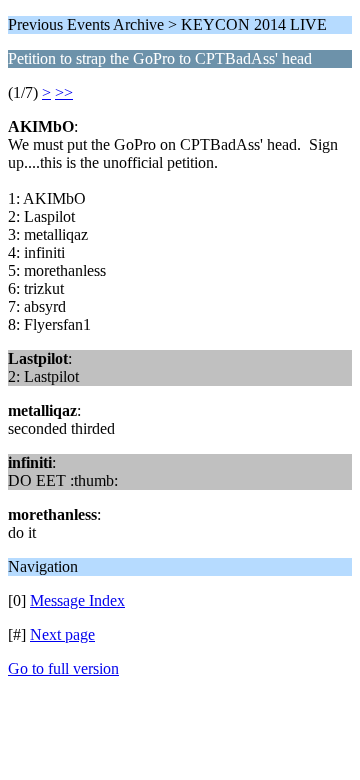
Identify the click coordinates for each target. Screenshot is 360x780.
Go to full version (63, 668)
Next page (62, 634)
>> (64, 92)
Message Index (77, 600)
